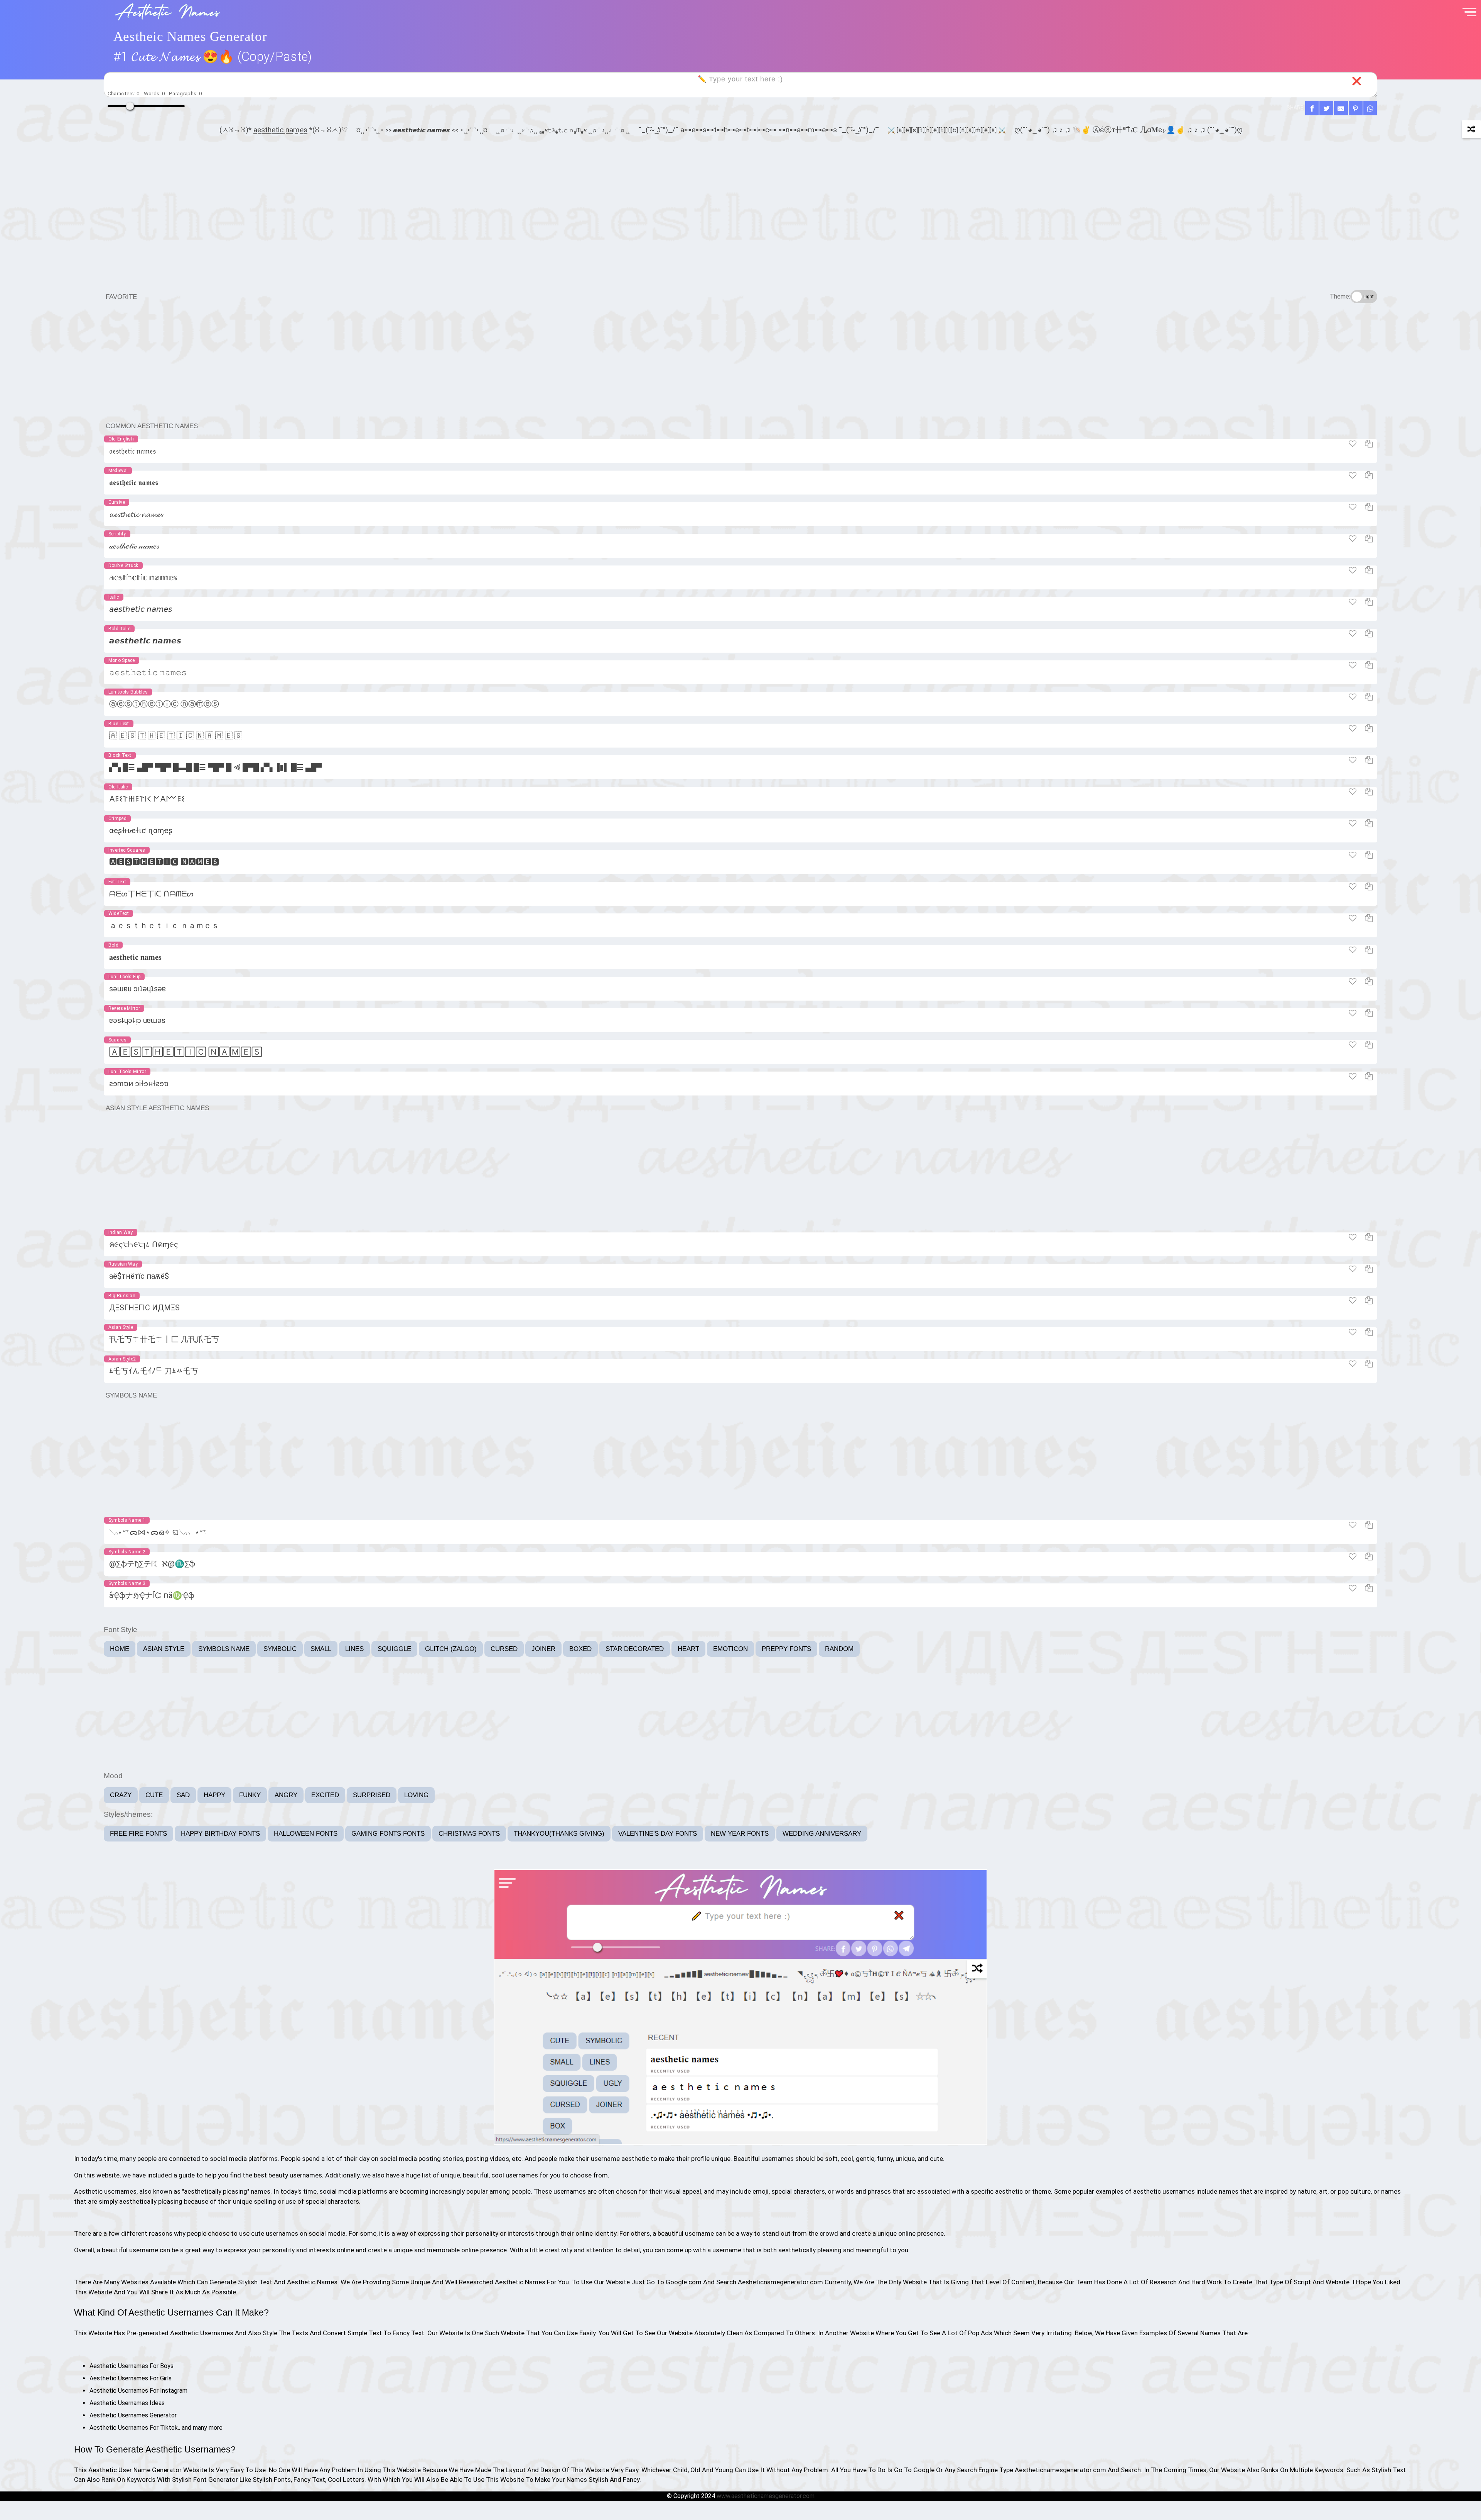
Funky (250, 1795)
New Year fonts (740, 1834)
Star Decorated (635, 1649)
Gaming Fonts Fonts (388, 1834)
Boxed (580, 1649)
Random (839, 1649)
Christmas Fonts (469, 1834)
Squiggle (394, 1649)
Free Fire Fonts (138, 1834)
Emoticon (730, 1649)
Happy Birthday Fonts (220, 1834)
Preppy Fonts (786, 1649)
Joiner (543, 1649)
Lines (354, 1649)
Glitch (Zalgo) (451, 1649)
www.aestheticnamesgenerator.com (766, 2496)
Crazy (121, 1795)
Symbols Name (224, 1649)
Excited (325, 1795)
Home (120, 1649)
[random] (1471, 129)
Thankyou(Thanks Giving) (559, 1834)
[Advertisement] (740, 230)
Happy (214, 1795)
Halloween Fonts (306, 1834)
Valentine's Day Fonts (658, 1834)
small (321, 1649)
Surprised (372, 1795)
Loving (416, 1795)
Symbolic (280, 1649)
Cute (154, 1795)
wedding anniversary (822, 1834)
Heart (688, 1649)
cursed (504, 1649)
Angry (286, 1795)
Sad (183, 1795)
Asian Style (164, 1649)
